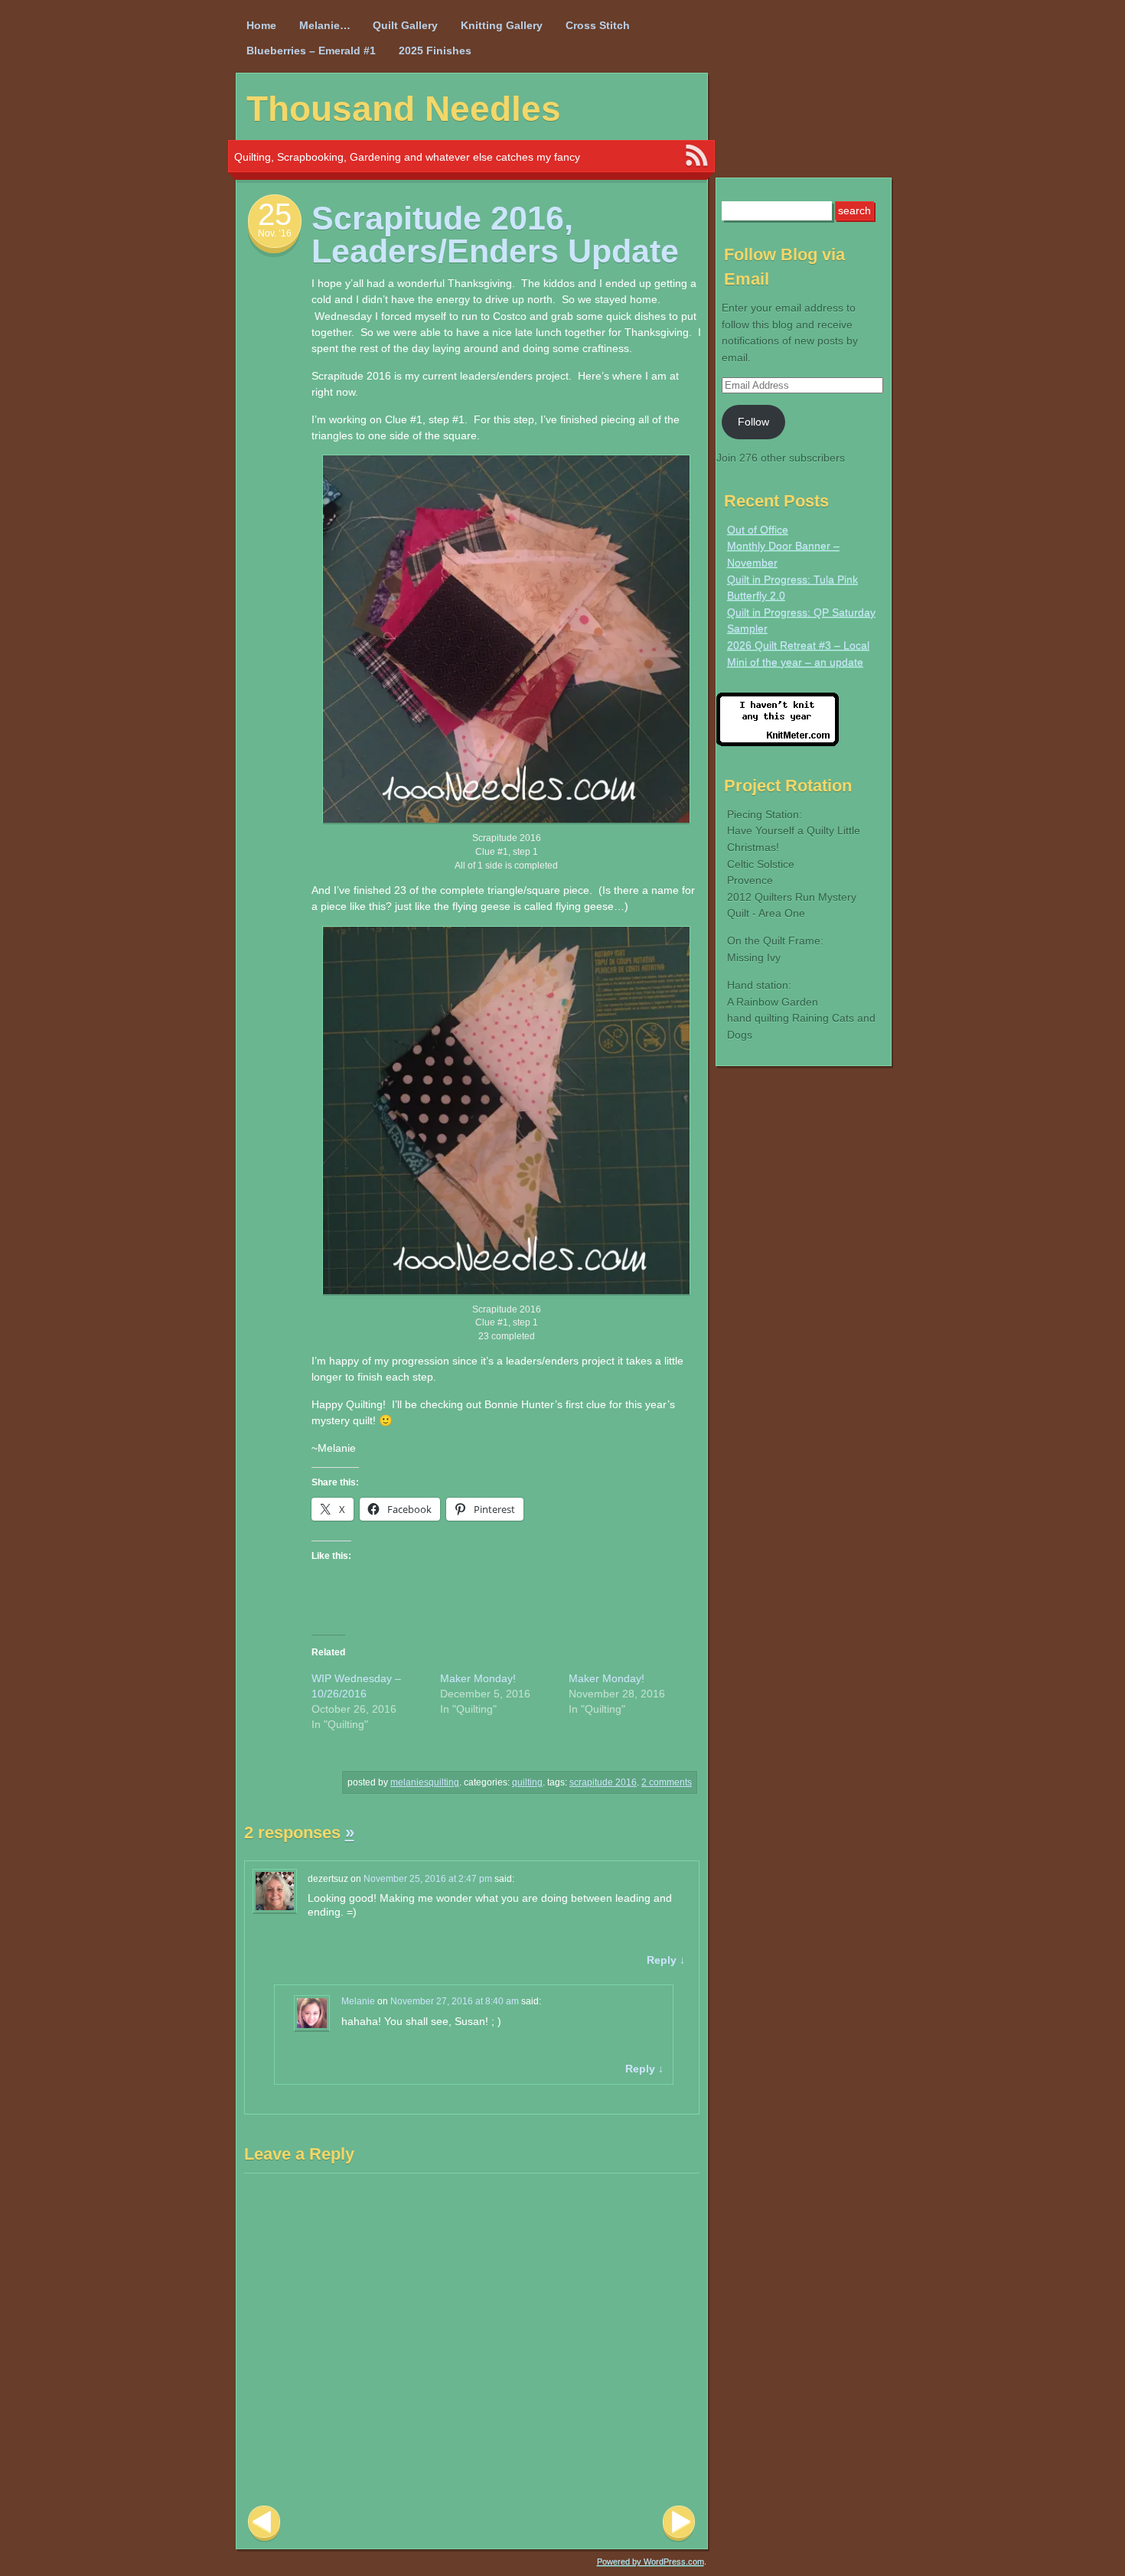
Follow (753, 422)
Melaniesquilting (425, 1782)
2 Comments (667, 1782)
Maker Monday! (478, 1678)
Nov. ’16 (275, 233)
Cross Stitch (598, 25)
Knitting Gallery (502, 25)
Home (261, 25)
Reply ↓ (666, 1960)
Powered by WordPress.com (651, 2561)
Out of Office (758, 530)
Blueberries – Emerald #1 (311, 51)
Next (679, 2524)
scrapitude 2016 (603, 1782)
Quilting (527, 1782)
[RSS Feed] (696, 156)
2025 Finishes (435, 51)
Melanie (358, 2001)
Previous (264, 2524)
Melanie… (325, 25)
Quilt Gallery (405, 25)
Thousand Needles (404, 109)
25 (275, 214)
